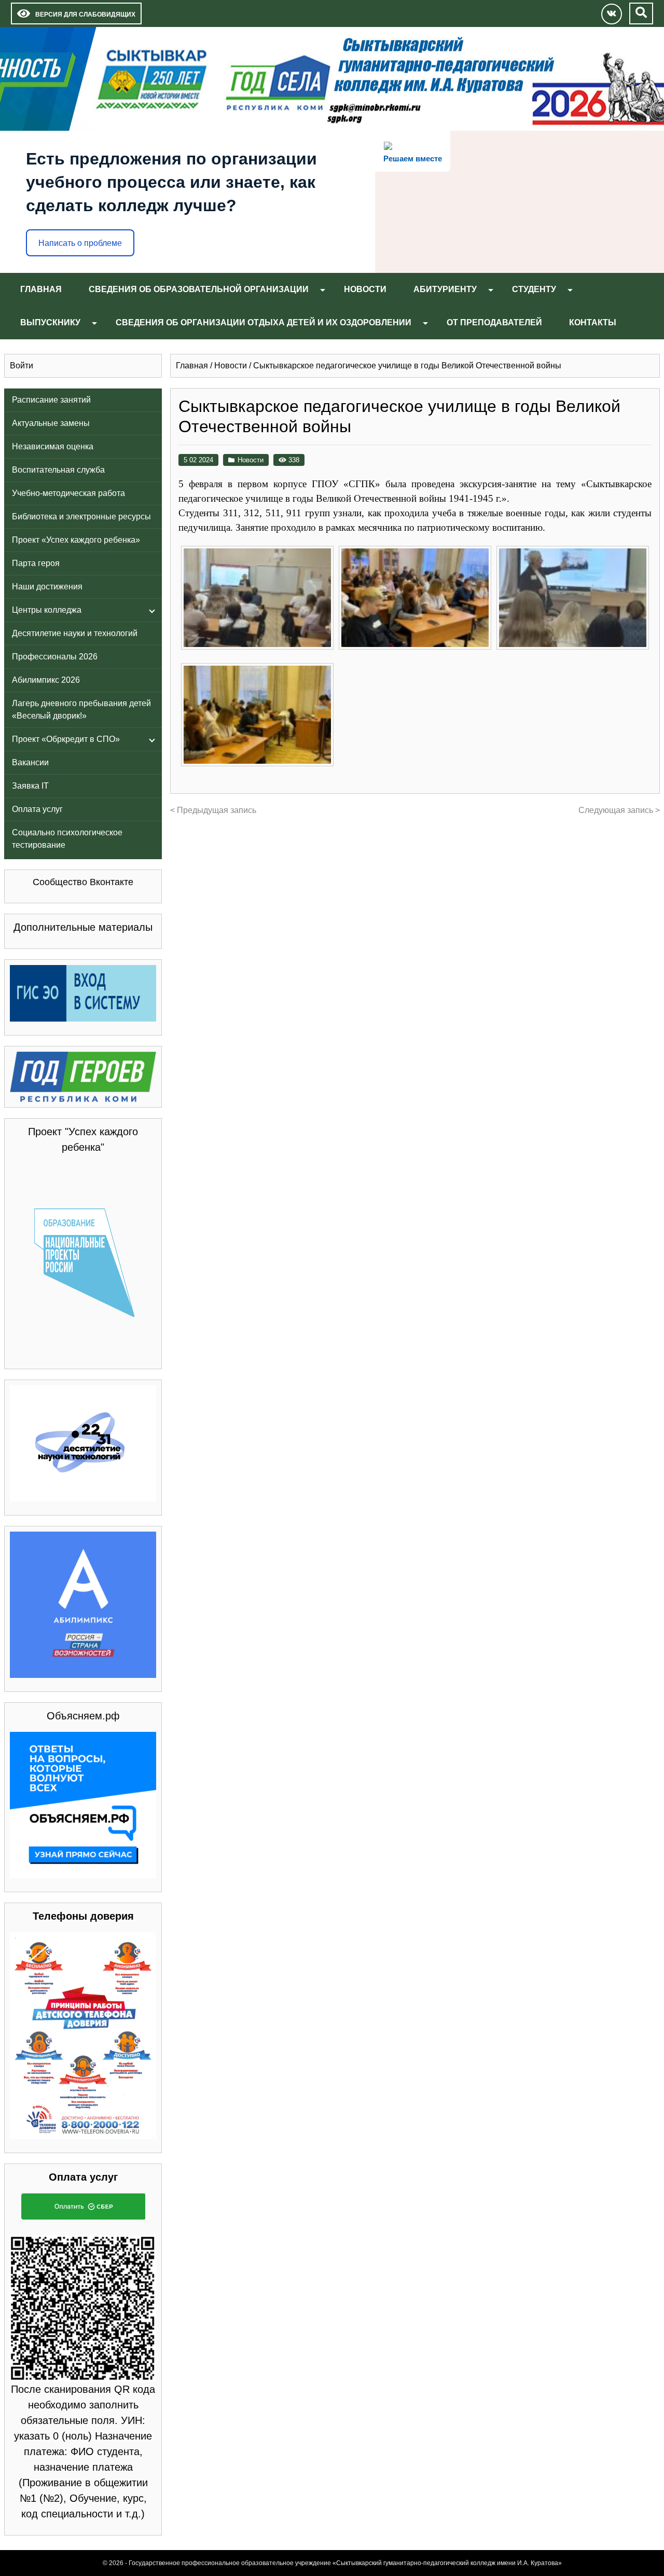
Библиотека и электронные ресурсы (81, 516)
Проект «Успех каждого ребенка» (76, 540)
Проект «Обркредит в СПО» (66, 739)
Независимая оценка (53, 446)
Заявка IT (30, 786)
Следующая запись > (619, 810)
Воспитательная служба (58, 470)
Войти (22, 366)
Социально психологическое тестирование (67, 839)
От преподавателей (494, 322)
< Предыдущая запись (213, 810)
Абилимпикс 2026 (46, 680)
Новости (365, 289)
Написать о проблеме (80, 243)
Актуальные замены (51, 423)
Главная (41, 289)
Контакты (593, 322)
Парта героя (36, 563)
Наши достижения (47, 587)
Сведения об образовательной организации (199, 289)
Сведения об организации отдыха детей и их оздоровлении (264, 322)
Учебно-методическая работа (68, 493)
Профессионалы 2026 (55, 657)
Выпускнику (50, 322)
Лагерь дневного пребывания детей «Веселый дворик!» (81, 710)
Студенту (534, 289)
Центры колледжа (47, 610)
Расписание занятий (51, 400)
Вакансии (30, 762)
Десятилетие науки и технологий (75, 633)
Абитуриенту (445, 289)
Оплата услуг (37, 809)
